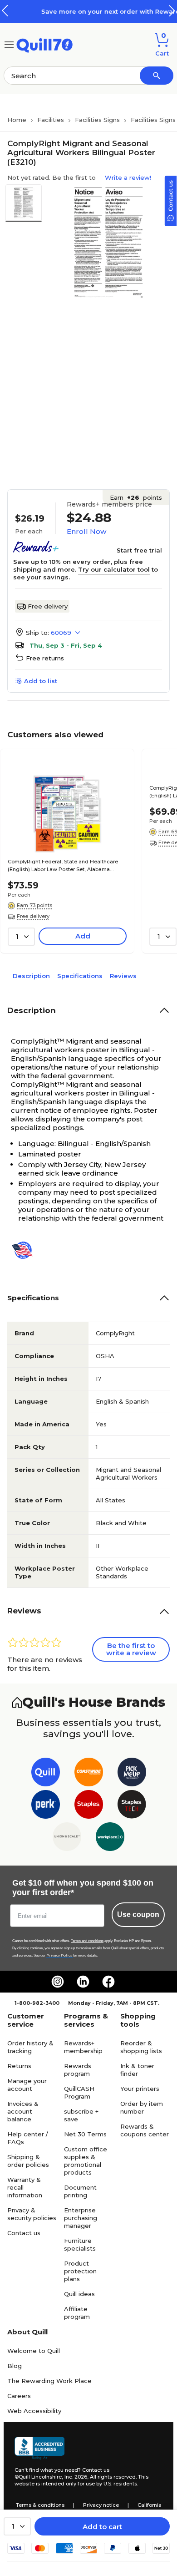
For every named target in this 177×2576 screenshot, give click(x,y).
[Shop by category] (9, 44)
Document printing (80, 2191)
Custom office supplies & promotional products (86, 2161)
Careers (19, 2396)
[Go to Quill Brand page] (46, 1774)
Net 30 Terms (85, 2134)
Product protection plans (80, 2271)
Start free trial (139, 550)
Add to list (41, 681)
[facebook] (108, 1982)
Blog (15, 2366)
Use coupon (138, 1914)
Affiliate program (77, 2313)
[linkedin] (83, 1982)
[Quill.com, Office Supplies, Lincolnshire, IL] (39, 2448)
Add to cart (102, 2527)
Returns (19, 2066)
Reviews (123, 976)
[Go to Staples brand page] (89, 1806)
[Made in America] (26, 1250)
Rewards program (78, 2070)
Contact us (24, 2233)
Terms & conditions (40, 2505)
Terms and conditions (87, 1941)
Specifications (80, 976)
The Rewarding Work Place (49, 2381)
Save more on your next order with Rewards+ (90, 11)
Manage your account (27, 2085)
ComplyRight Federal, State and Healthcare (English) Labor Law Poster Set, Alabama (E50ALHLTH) (63, 866)
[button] (172, 11)
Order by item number (142, 2107)
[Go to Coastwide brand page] (89, 1774)
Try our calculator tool (114, 569)
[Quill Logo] (45, 44)
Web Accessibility (34, 2411)
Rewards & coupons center (145, 2130)
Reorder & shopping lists (141, 2047)
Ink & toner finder (137, 2070)
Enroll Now (86, 531)
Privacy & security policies (32, 2214)
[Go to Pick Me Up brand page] (132, 1774)
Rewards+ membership (83, 2047)
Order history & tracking (30, 2047)
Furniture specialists (80, 2244)
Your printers (140, 2089)
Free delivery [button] (33, 916)
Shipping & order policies (28, 2161)
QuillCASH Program (79, 2092)
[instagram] (58, 1982)
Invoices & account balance (23, 2111)
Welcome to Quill (34, 2351)
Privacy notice (101, 2505)
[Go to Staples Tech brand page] (132, 1806)
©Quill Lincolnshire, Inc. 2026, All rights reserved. (76, 2477)
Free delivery (48, 606)
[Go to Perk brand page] (46, 1806)
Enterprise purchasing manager (81, 2218)
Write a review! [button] (128, 177)
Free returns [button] (45, 658)
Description (31, 976)
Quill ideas (79, 2294)
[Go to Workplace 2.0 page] (110, 1838)
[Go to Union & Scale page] (67, 1838)
